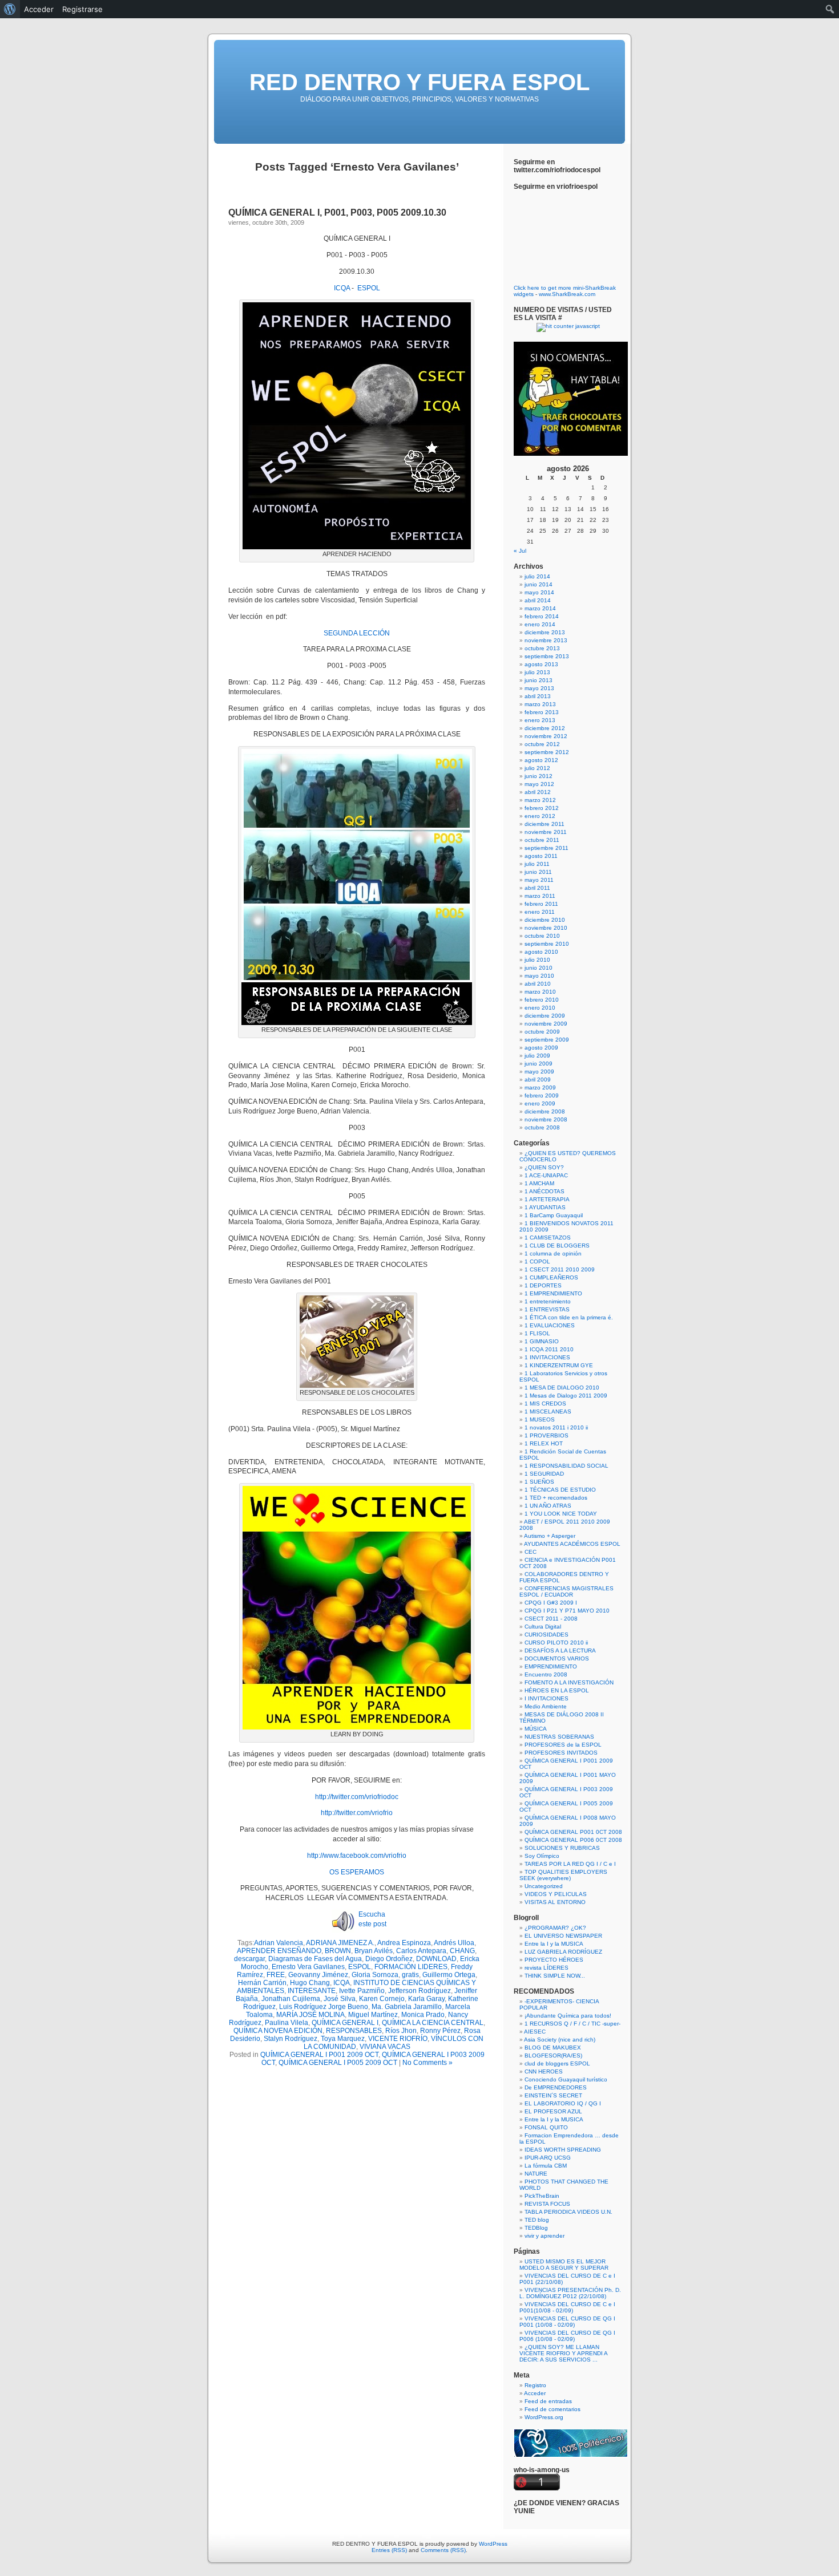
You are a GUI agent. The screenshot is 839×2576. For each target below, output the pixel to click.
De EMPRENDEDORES (556, 2087)
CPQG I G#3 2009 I (551, 1603)
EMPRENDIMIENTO (551, 1666)
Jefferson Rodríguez (419, 1991)
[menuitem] (10, 9)
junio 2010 (539, 968)
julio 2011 (537, 864)
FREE (276, 1975)
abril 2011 (537, 888)
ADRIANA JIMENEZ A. (340, 1943)
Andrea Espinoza (404, 1943)
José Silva (340, 1999)
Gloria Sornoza (375, 1975)
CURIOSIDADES (546, 1635)
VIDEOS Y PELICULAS (556, 1894)
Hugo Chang (310, 1983)
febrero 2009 (542, 1095)
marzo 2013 (540, 704)
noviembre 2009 (546, 1024)
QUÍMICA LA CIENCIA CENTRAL (433, 2023)
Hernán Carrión (262, 1983)
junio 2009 (539, 1064)
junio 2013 (539, 680)
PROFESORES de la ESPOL (563, 1745)
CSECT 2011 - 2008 (551, 1619)
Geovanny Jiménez (318, 1975)
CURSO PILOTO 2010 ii (556, 1643)
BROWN (338, 1951)
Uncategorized (544, 1886)
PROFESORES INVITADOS (561, 1753)
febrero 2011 (541, 904)
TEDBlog (536, 2228)
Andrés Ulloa (454, 1943)
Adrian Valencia (279, 1943)
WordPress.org (544, 2417)
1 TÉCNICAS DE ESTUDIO (560, 1490)
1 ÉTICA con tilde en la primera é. (569, 1317)
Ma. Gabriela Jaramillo (407, 2007)
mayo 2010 (539, 976)
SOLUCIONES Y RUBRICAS (562, 1848)
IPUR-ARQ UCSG (548, 2158)
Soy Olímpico (542, 1856)
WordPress (493, 2544)
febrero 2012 (542, 808)
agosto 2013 (541, 664)
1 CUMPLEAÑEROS (551, 1277)
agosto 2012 (541, 760)
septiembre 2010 (547, 944)
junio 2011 (538, 872)
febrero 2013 (542, 712)
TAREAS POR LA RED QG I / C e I (570, 1864)
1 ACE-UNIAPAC (546, 1175)
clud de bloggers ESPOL (557, 2063)
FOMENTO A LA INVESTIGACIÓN (569, 1682)
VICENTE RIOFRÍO (398, 2039)
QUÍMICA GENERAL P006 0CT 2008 (573, 1840)
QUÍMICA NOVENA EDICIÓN (278, 2031)
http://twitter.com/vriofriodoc (357, 1797)
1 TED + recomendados (556, 1498)
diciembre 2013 (545, 632)
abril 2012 (538, 792)
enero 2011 (540, 912)
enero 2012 (540, 816)
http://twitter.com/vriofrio (357, 1813)
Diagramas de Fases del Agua (315, 1959)
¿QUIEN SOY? (544, 1167)
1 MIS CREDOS (545, 1404)
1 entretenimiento (548, 1301)
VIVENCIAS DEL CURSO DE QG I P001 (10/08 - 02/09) (567, 2322)
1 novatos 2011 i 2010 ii (556, 1427)
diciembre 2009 (545, 1016)
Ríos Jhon (401, 2031)
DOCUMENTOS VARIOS (557, 1658)
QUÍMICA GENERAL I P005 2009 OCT (338, 2063)
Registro (535, 2385)
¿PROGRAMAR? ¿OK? (555, 1928)
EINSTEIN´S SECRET (553, 2095)
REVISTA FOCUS (547, 2204)
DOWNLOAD (436, 1959)
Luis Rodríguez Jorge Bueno (324, 2007)
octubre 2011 (542, 840)
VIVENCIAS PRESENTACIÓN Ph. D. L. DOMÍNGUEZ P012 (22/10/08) (570, 2293)
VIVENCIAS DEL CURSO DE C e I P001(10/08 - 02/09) (567, 2307)
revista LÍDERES (546, 1968)
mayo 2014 (539, 592)
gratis (410, 1975)
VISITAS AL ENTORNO (555, 1902)
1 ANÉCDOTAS (544, 1191)
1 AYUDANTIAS (545, 1207)
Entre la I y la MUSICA (554, 1944)
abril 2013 (538, 696)
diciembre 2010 (545, 920)
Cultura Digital (543, 1627)
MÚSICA (536, 1729)
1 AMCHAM (539, 1183)
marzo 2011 (540, 896)
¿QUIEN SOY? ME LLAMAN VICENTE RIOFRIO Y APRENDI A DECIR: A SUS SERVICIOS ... (563, 2353)
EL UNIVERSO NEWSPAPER (563, 1936)
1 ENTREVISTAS (547, 1309)
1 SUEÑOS (539, 1482)
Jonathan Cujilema (291, 1999)
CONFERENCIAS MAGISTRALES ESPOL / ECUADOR (566, 1591)
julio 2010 (537, 960)
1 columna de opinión (553, 1253)
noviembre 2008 (546, 1119)
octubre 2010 (542, 936)
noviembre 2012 (546, 736)
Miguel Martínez (373, 2015)
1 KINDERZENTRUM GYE (559, 1365)
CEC (531, 1552)
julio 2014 (537, 576)
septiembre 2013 (547, 656)
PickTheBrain (542, 2196)
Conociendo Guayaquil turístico (566, 2079)
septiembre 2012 (547, 752)
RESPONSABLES (354, 2031)
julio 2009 (537, 1056)
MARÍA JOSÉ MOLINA (310, 2015)
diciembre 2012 (545, 728)
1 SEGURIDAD (544, 1474)
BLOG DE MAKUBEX (553, 2048)
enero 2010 (540, 1008)
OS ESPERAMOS (357, 1872)
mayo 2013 (539, 688)
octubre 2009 (542, 1032)
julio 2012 (537, 768)
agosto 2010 (541, 952)
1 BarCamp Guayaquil (554, 1215)
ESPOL (369, 288)
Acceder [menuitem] (39, 9)
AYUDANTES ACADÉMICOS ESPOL (572, 1544)
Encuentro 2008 (546, 1674)
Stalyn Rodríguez (291, 2039)
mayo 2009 (539, 1072)
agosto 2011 (541, 856)
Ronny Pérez (440, 2031)
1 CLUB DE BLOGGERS (557, 1246)
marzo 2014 (540, 608)
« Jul (520, 551)
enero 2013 (540, 720)
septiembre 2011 (546, 848)
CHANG (462, 1951)
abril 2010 (538, 984)
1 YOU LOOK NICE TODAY (561, 1514)
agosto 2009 (541, 1048)
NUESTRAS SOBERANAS (559, 1737)
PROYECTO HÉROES (554, 1960)
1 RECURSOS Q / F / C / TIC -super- (572, 2024)
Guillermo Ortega (449, 1975)
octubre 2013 (542, 648)
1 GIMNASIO (542, 1341)
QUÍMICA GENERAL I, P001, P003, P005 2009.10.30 (337, 212)
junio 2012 (539, 776)
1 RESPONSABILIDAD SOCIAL (566, 1466)
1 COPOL (537, 1261)
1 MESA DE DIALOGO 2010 (562, 1388)
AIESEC (535, 2032)
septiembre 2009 (547, 1040)
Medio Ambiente (546, 1706)
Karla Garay (426, 1999)
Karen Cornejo (382, 1999)
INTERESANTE (312, 1991)
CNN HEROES (544, 2071)
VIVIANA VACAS (385, 2047)
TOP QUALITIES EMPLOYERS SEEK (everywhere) (563, 1875)
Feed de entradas (548, 2401)
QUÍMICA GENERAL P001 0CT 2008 (573, 1832)
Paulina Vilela (287, 2023)
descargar (249, 1959)
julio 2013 (537, 672)
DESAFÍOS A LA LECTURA (560, 1650)
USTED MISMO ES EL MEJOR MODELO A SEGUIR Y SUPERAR (564, 2265)
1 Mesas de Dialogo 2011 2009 (566, 1396)
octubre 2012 (542, 744)
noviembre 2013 (546, 640)
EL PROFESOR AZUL (553, 2111)
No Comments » (427, 2063)
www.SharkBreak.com (567, 294)
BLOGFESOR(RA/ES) (553, 2055)
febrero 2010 (542, 1000)
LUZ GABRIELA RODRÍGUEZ (563, 1952)
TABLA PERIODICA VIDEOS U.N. (568, 2212)
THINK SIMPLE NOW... (555, 1976)
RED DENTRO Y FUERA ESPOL (419, 82)
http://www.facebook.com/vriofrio (357, 1856)
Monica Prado (423, 2015)
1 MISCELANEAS (548, 1411)
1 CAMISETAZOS (548, 1238)
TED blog (537, 2220)
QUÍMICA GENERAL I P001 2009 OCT (319, 2055)
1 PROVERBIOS (546, 1435)
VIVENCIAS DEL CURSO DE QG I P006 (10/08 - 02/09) (567, 2336)
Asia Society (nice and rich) (560, 2040)
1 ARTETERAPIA (547, 1199)
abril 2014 (538, 600)
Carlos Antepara (421, 1951)
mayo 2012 (539, 784)
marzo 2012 (540, 800)
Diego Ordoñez (389, 1959)
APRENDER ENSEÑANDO (279, 1951)
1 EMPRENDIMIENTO (553, 1293)
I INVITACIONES (546, 1698)
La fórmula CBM (546, 2166)
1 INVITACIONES (547, 1357)
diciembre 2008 (545, 1111)
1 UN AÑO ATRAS (548, 1506)
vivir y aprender (544, 2236)
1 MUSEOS (540, 1419)
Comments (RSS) (443, 2550)
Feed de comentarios (552, 2409)
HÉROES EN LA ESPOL (557, 1690)
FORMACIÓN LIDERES (411, 1967)
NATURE (536, 2174)
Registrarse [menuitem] (82, 9)
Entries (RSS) (389, 2550)
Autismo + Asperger (550, 1536)
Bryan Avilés (374, 1951)
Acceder (535, 2393)
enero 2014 (540, 624)
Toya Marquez (343, 2039)
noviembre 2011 (546, 832)
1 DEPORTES (543, 1285)
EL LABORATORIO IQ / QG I (563, 2103)
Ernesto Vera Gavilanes (308, 1967)
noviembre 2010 (546, 928)
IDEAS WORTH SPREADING (563, 2150)
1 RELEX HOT (544, 1443)
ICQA (342, 288)
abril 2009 (538, 1080)
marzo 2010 (540, 992)
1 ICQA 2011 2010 (549, 1349)
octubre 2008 (542, 1127)
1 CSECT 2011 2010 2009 (560, 1269)
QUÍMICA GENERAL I (345, 2023)
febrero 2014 (542, 616)
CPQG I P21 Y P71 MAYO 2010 (567, 1611)
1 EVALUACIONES (550, 1325)
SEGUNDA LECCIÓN (357, 633)
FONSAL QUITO (546, 2127)
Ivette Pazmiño (362, 1991)
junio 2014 (539, 584)
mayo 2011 (539, 880)
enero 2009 (540, 1103)
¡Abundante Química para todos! (568, 2016)
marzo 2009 (540, 1087)
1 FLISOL (537, 1333)
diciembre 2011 (544, 824)
